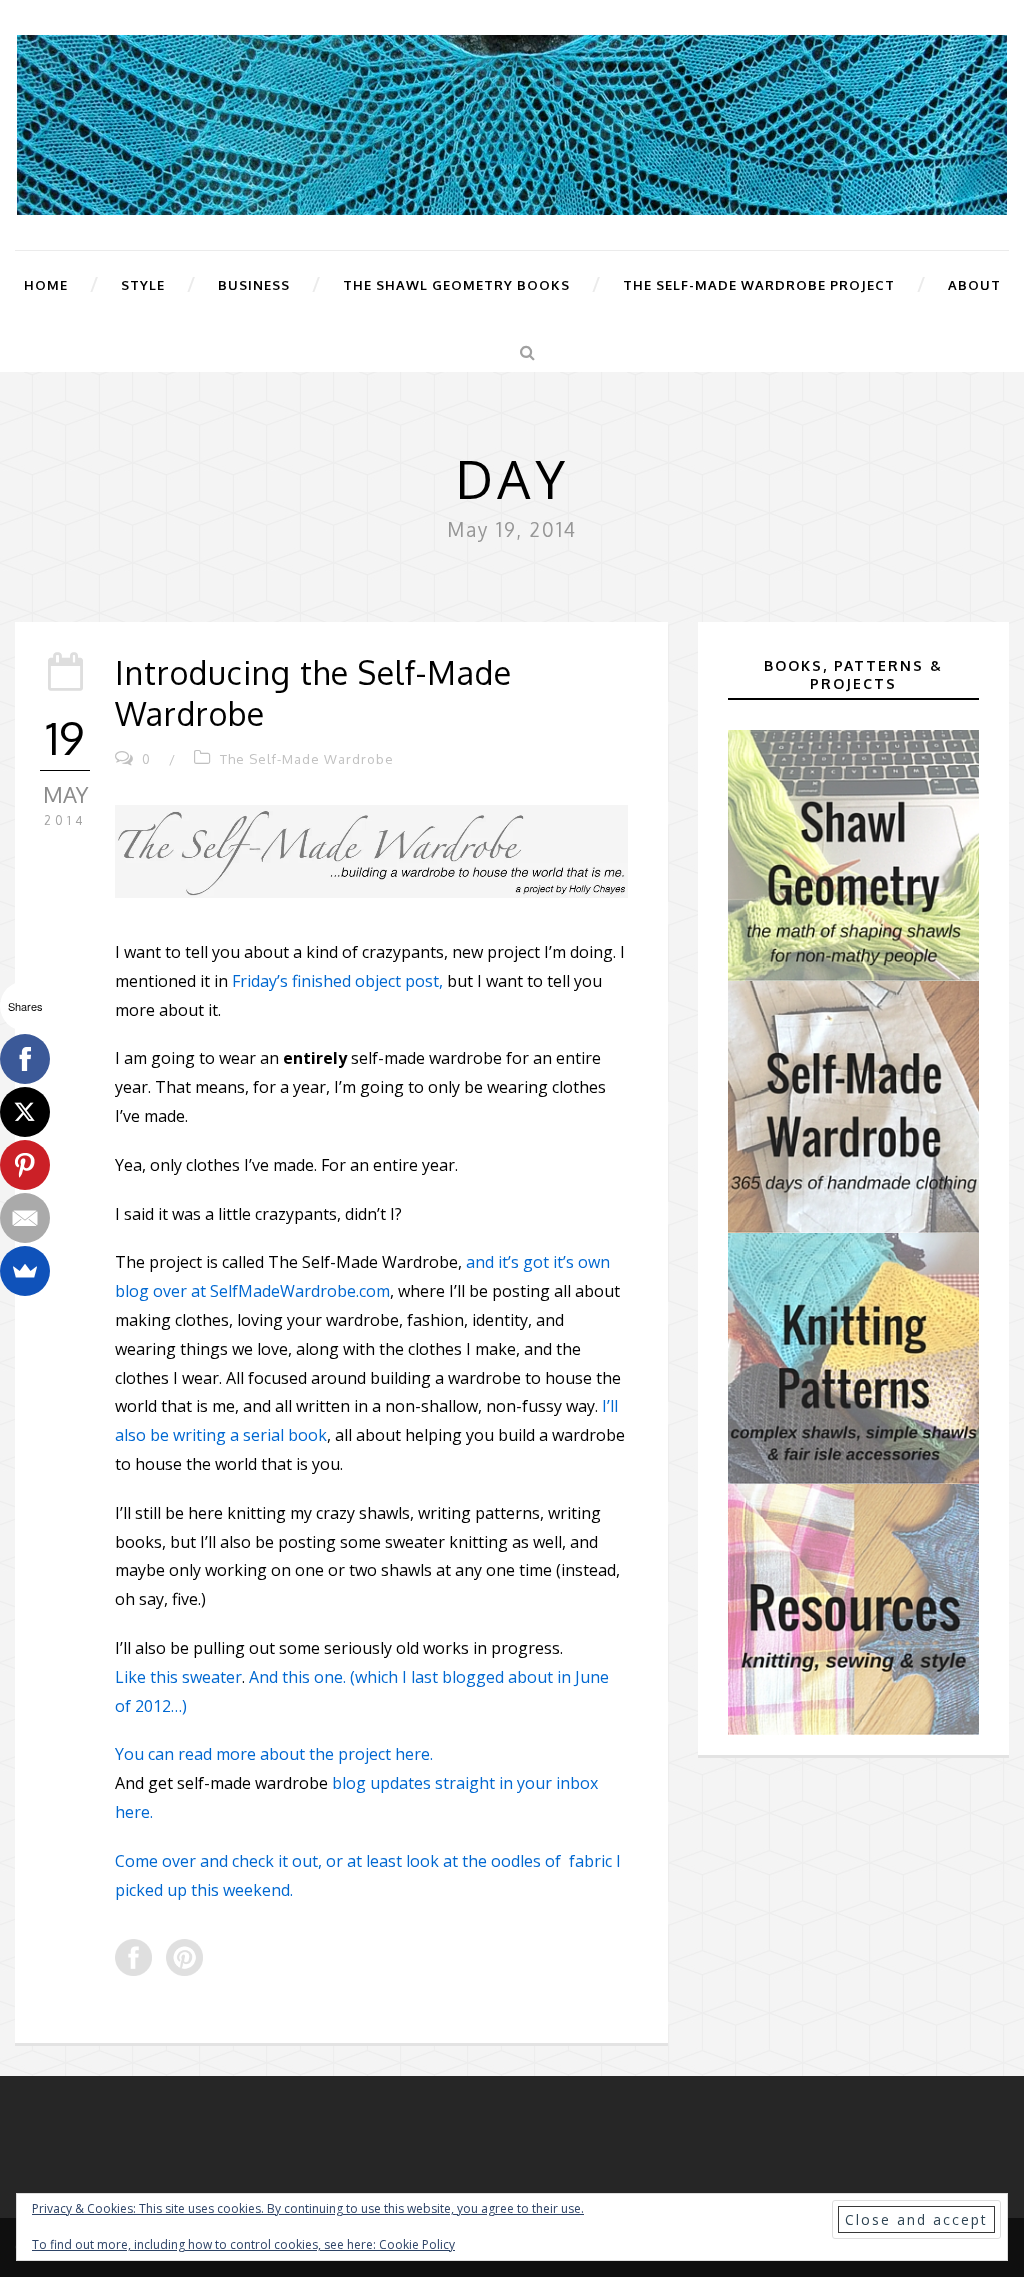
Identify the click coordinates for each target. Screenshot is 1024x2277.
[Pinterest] (25, 1165)
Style (143, 285)
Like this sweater (178, 1677)
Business (254, 285)
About (974, 285)
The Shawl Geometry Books (456, 285)
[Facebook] (25, 1059)
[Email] (25, 1218)
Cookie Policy (417, 2244)
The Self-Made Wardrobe (307, 759)
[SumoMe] (25, 1271)
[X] (25, 1112)
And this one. (297, 1677)
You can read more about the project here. (274, 1754)
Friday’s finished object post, (337, 981)
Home (46, 285)
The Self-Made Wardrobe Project (759, 285)
